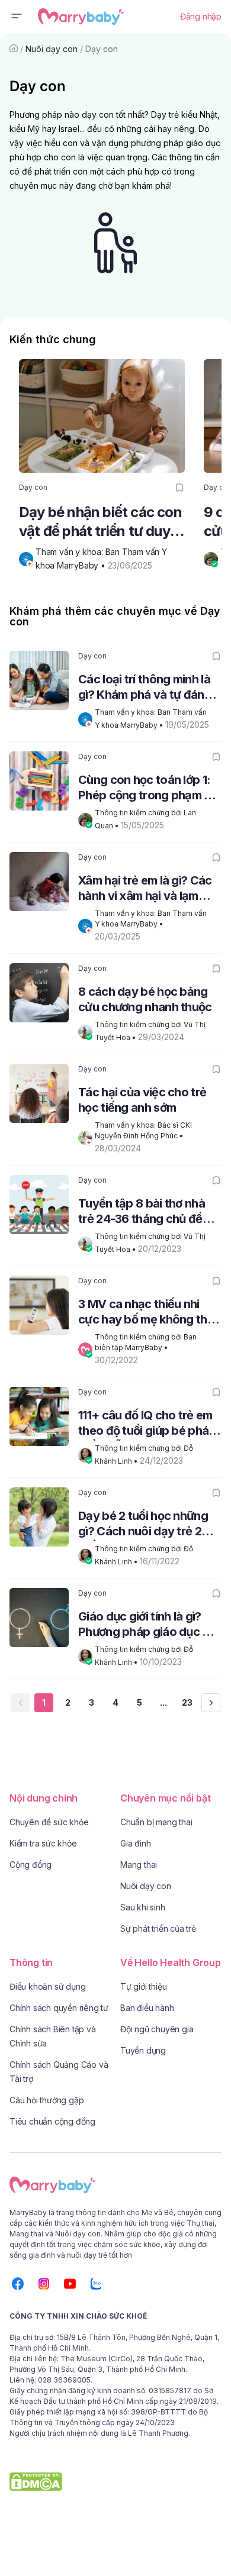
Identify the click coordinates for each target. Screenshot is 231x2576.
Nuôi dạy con (52, 49)
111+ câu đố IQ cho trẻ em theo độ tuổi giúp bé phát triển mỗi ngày (146, 1424)
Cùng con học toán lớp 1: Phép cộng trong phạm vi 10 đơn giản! (146, 789)
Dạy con (102, 49)
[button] (17, 17)
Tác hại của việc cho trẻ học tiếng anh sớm (142, 1100)
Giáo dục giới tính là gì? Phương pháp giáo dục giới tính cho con (150, 1626)
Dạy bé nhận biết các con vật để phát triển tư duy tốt (100, 522)
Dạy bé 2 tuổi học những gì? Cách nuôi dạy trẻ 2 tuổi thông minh (143, 1525)
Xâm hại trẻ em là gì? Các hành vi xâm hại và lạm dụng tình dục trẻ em (145, 890)
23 (187, 1702)
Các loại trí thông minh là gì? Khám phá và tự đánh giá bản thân (145, 688)
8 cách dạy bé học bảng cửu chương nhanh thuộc (145, 999)
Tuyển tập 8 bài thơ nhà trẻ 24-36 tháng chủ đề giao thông (142, 1213)
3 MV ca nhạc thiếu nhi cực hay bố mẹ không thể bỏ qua (146, 1313)
